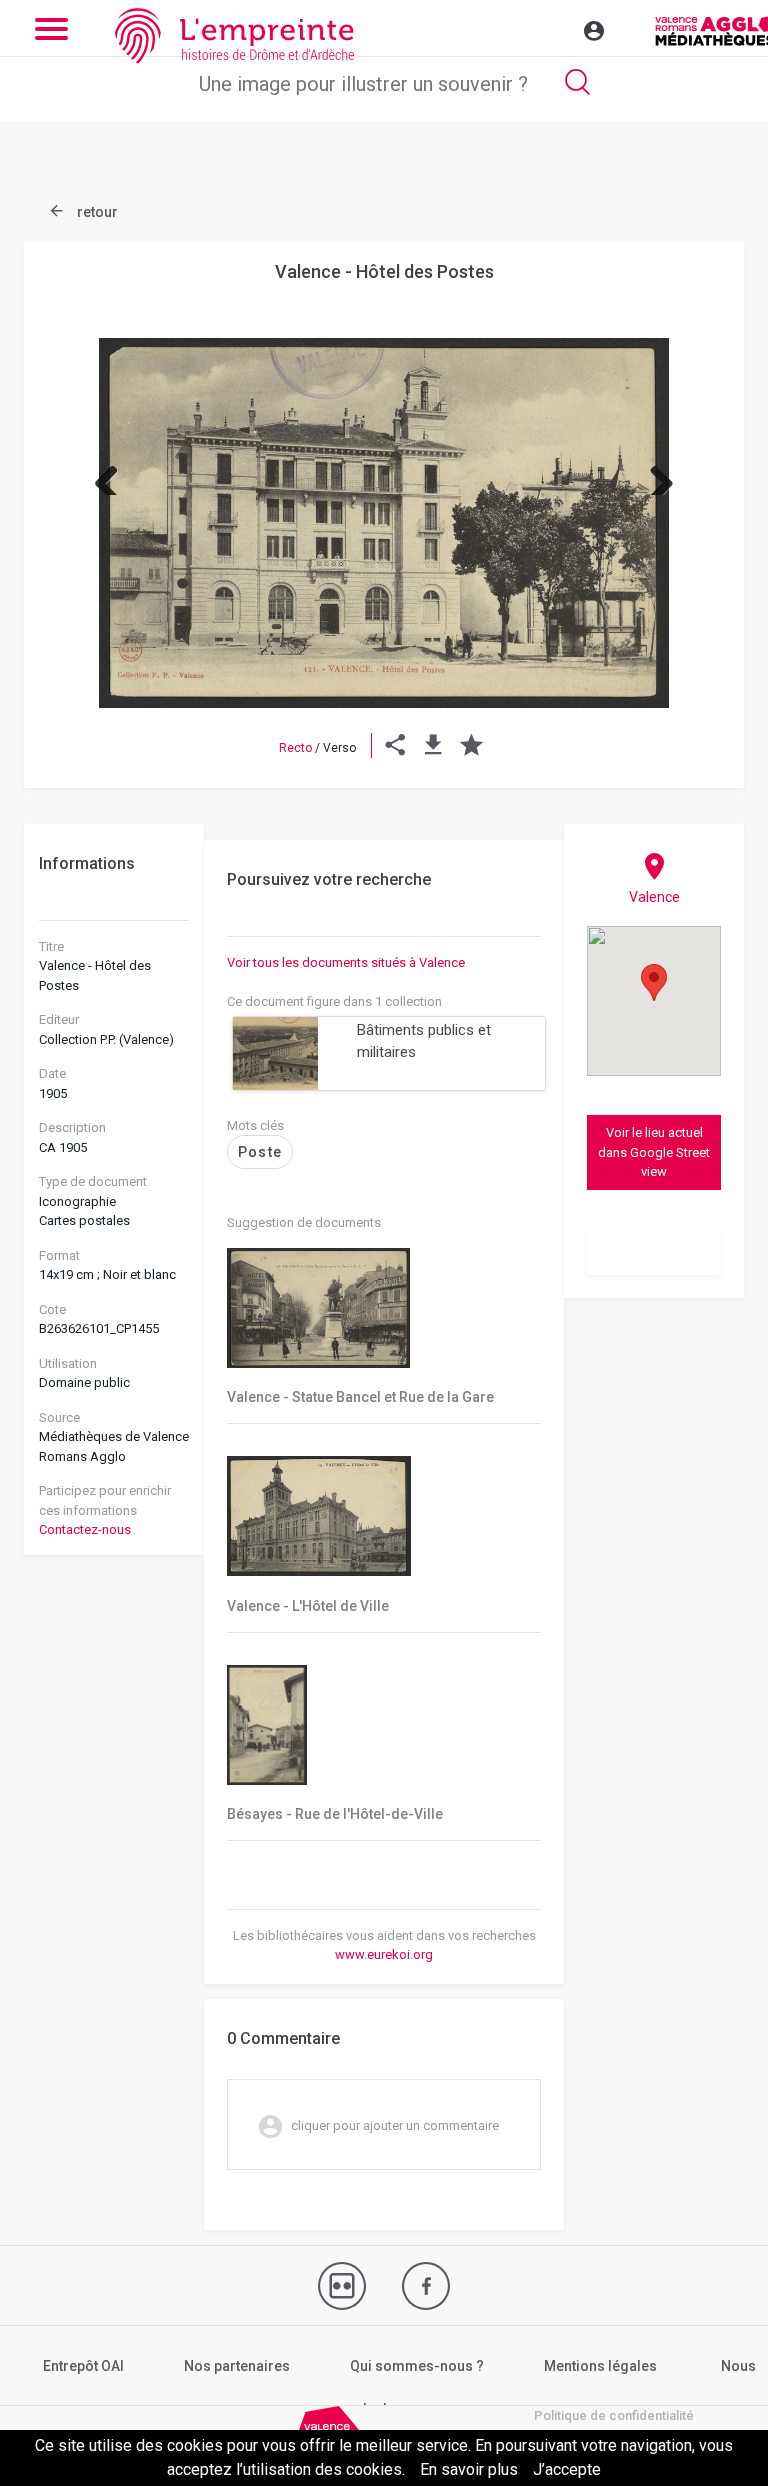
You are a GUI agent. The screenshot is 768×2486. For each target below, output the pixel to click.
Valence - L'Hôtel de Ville (308, 1606)
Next (654, 475)
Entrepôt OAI (83, 2366)
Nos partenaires (237, 2366)
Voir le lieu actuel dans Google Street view (654, 1152)
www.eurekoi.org (384, 1954)
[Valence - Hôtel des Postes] (384, 523)
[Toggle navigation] (551, 28)
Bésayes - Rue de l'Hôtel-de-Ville (335, 1814)
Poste (260, 1152)
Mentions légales (600, 2366)
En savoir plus (469, 2469)
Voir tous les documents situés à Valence (346, 962)
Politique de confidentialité (614, 2415)
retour (96, 212)
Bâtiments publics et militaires (424, 1041)
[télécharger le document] (433, 748)
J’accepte (567, 2469)
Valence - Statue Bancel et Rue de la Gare (360, 1397)
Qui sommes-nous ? (417, 2366)
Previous (114, 475)
